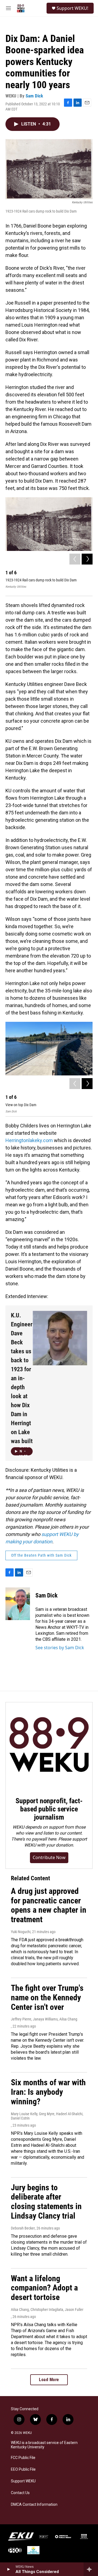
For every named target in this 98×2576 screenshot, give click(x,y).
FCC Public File (23, 2458)
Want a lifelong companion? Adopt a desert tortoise (44, 2288)
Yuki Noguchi (21, 1932)
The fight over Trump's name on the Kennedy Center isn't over (47, 1997)
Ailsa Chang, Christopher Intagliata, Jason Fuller (47, 2310)
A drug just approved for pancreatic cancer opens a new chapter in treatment (49, 1905)
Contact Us (20, 2493)
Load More (49, 2380)
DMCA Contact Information (34, 2505)
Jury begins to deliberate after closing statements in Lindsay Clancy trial (46, 2202)
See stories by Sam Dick (60, 1648)
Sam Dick (34, 96)
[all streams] (91, 2569)
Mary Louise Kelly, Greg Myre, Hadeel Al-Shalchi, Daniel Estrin (47, 2116)
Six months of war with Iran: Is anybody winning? (48, 2092)
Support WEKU (23, 2481)
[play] (8, 2569)
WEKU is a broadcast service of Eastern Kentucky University (44, 2445)
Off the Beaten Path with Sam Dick (41, 1555)
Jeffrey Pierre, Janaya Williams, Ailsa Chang (44, 2019)
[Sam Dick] (18, 1604)
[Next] (87, 559)
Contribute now (49, 1857)
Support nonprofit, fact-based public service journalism (49, 1809)
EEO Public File (23, 2469)
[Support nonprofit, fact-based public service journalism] (49, 1746)
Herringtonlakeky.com (29, 1140)
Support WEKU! (72, 8)
